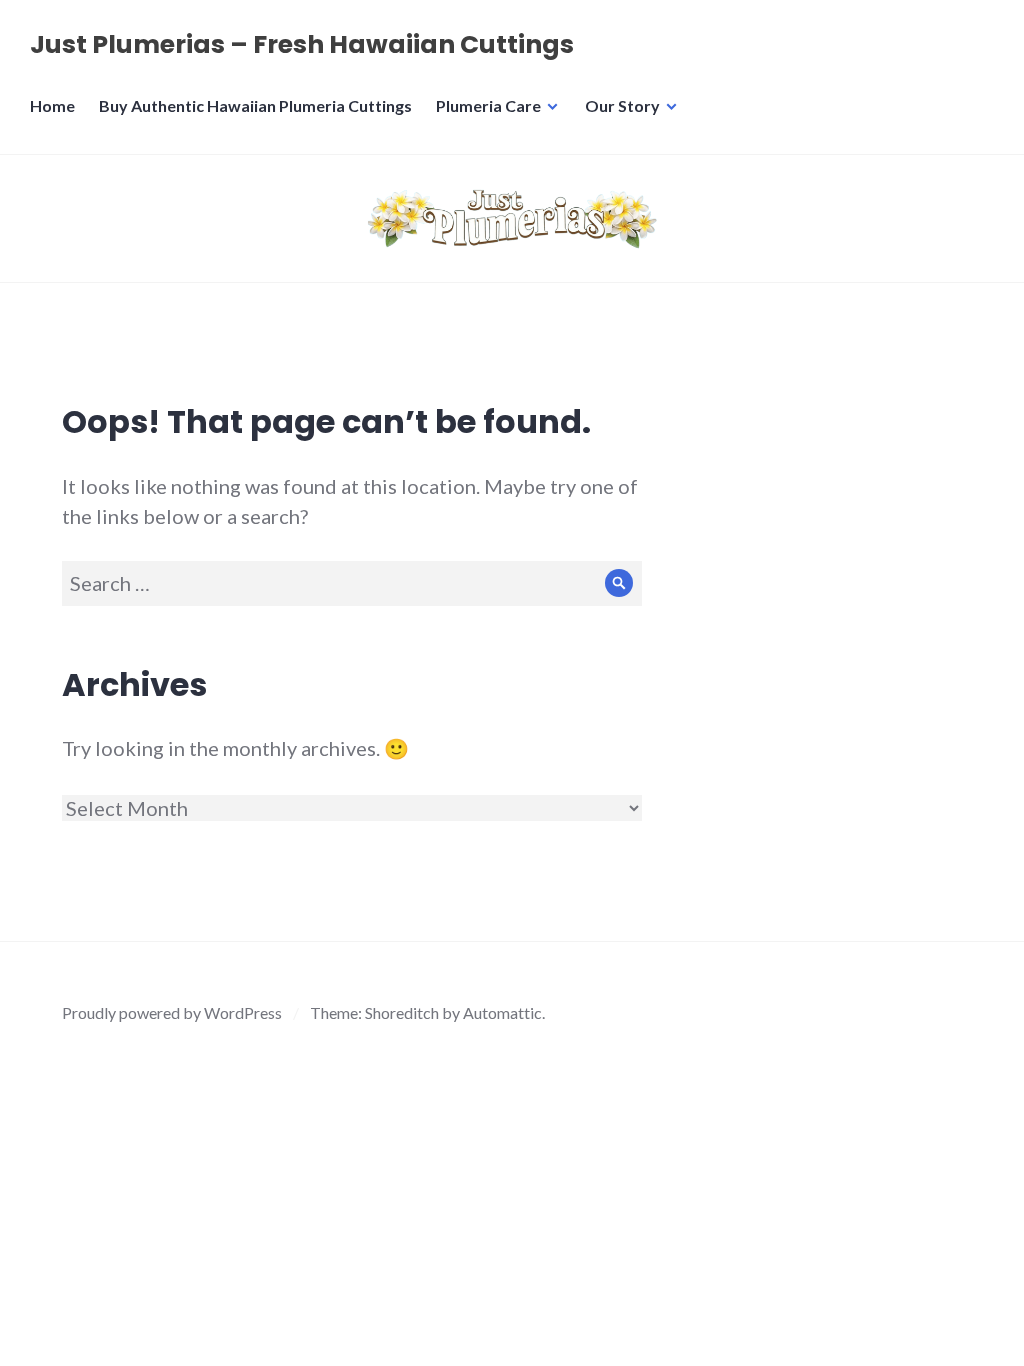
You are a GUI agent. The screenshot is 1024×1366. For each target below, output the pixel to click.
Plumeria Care (488, 105)
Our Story (622, 105)
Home (52, 105)
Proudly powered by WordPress (172, 1012)
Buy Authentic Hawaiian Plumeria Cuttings (255, 105)
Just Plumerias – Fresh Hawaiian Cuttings (302, 44)
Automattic (502, 1012)
